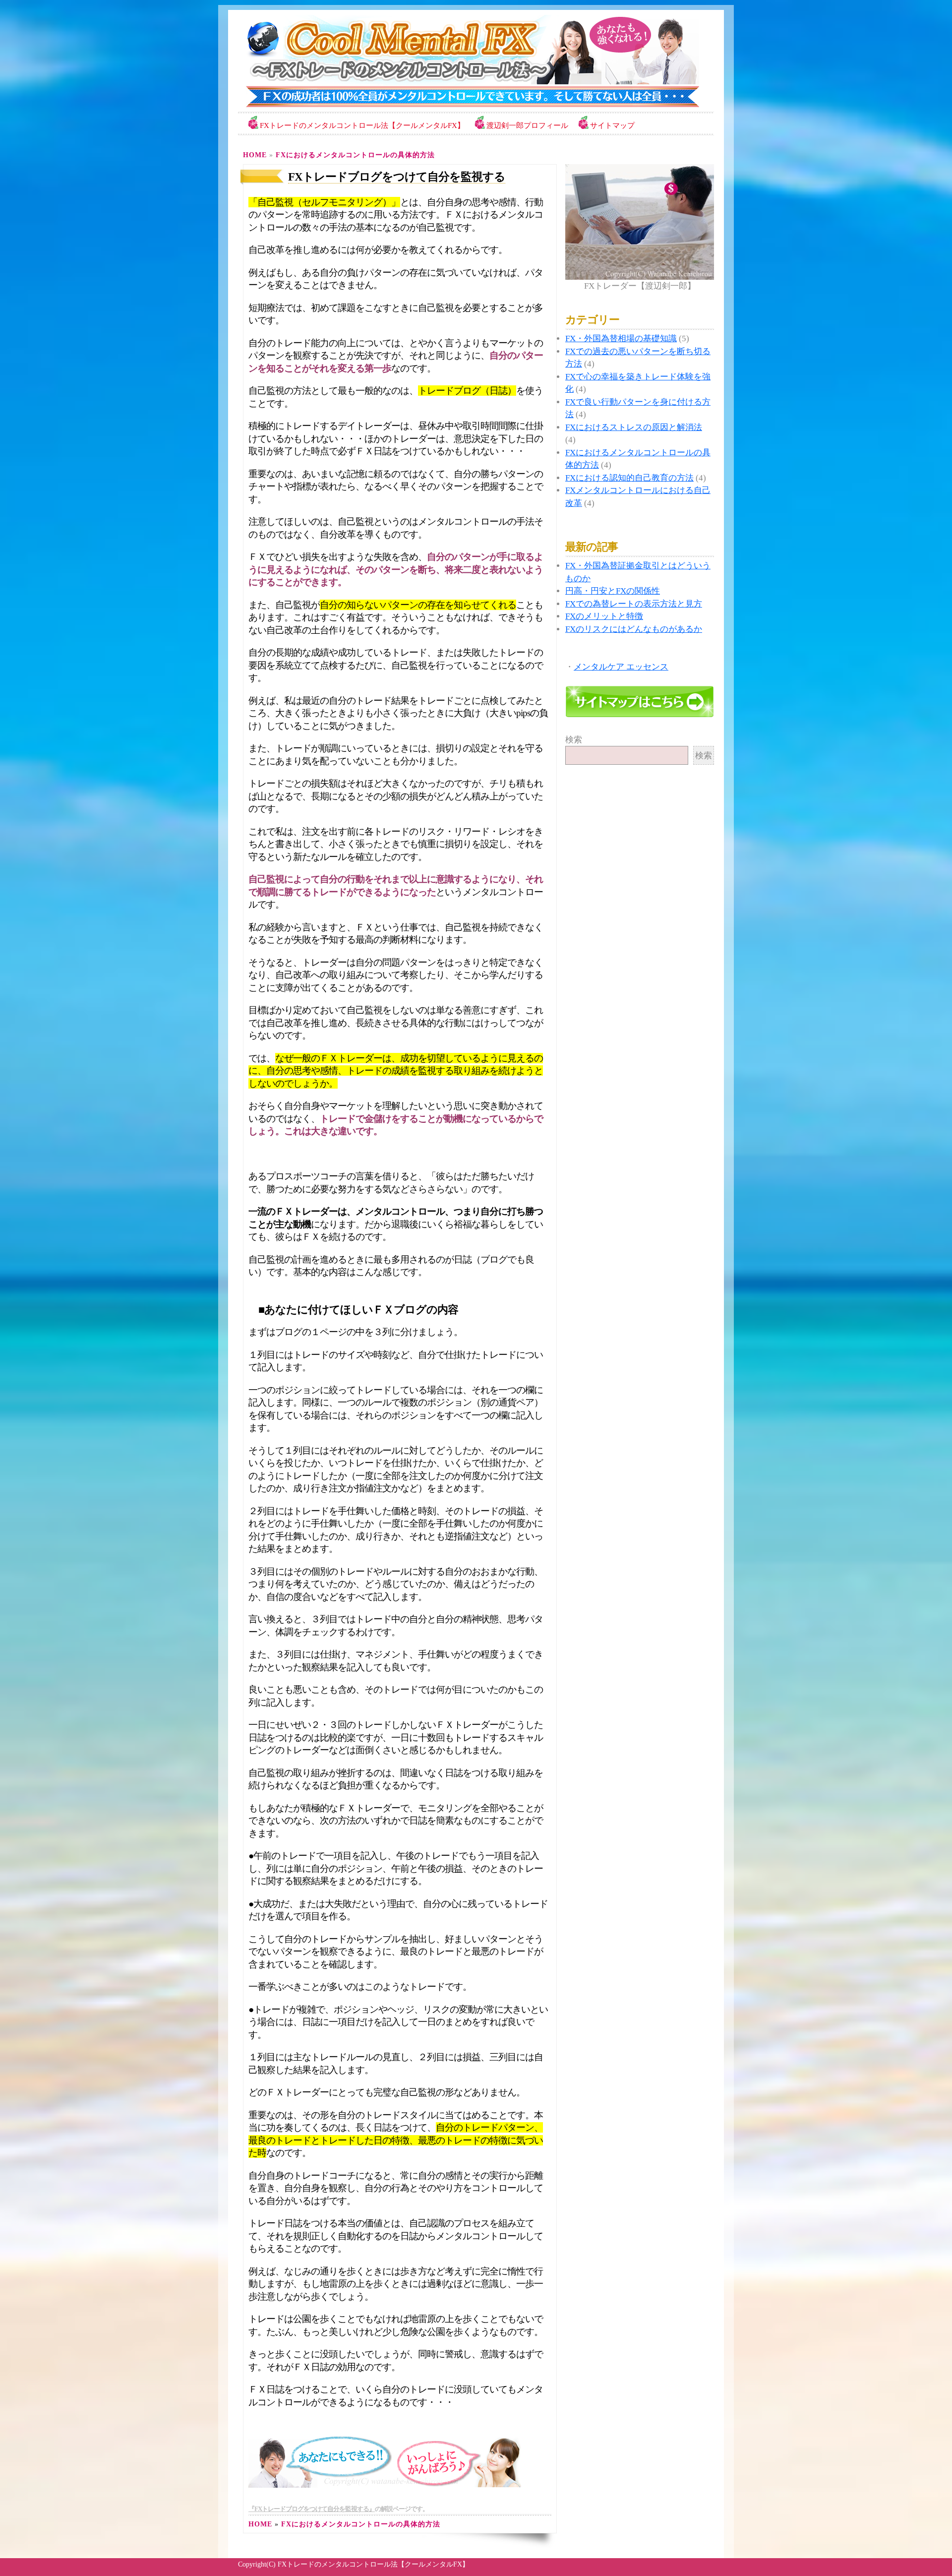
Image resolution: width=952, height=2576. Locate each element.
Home (255, 155)
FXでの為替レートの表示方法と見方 (634, 604)
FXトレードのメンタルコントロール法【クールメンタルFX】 (362, 125)
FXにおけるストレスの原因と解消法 (634, 427)
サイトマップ (612, 125)
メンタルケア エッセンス (621, 667)
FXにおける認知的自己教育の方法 (629, 478)
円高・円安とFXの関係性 (613, 591)
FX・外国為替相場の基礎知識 (621, 338)
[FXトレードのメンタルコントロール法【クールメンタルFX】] (469, 106)
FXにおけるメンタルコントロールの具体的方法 (355, 155)
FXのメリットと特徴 (604, 616)
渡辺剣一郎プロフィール (527, 125)
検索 (574, 740)
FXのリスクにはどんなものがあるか (634, 629)
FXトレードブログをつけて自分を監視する (397, 177)
